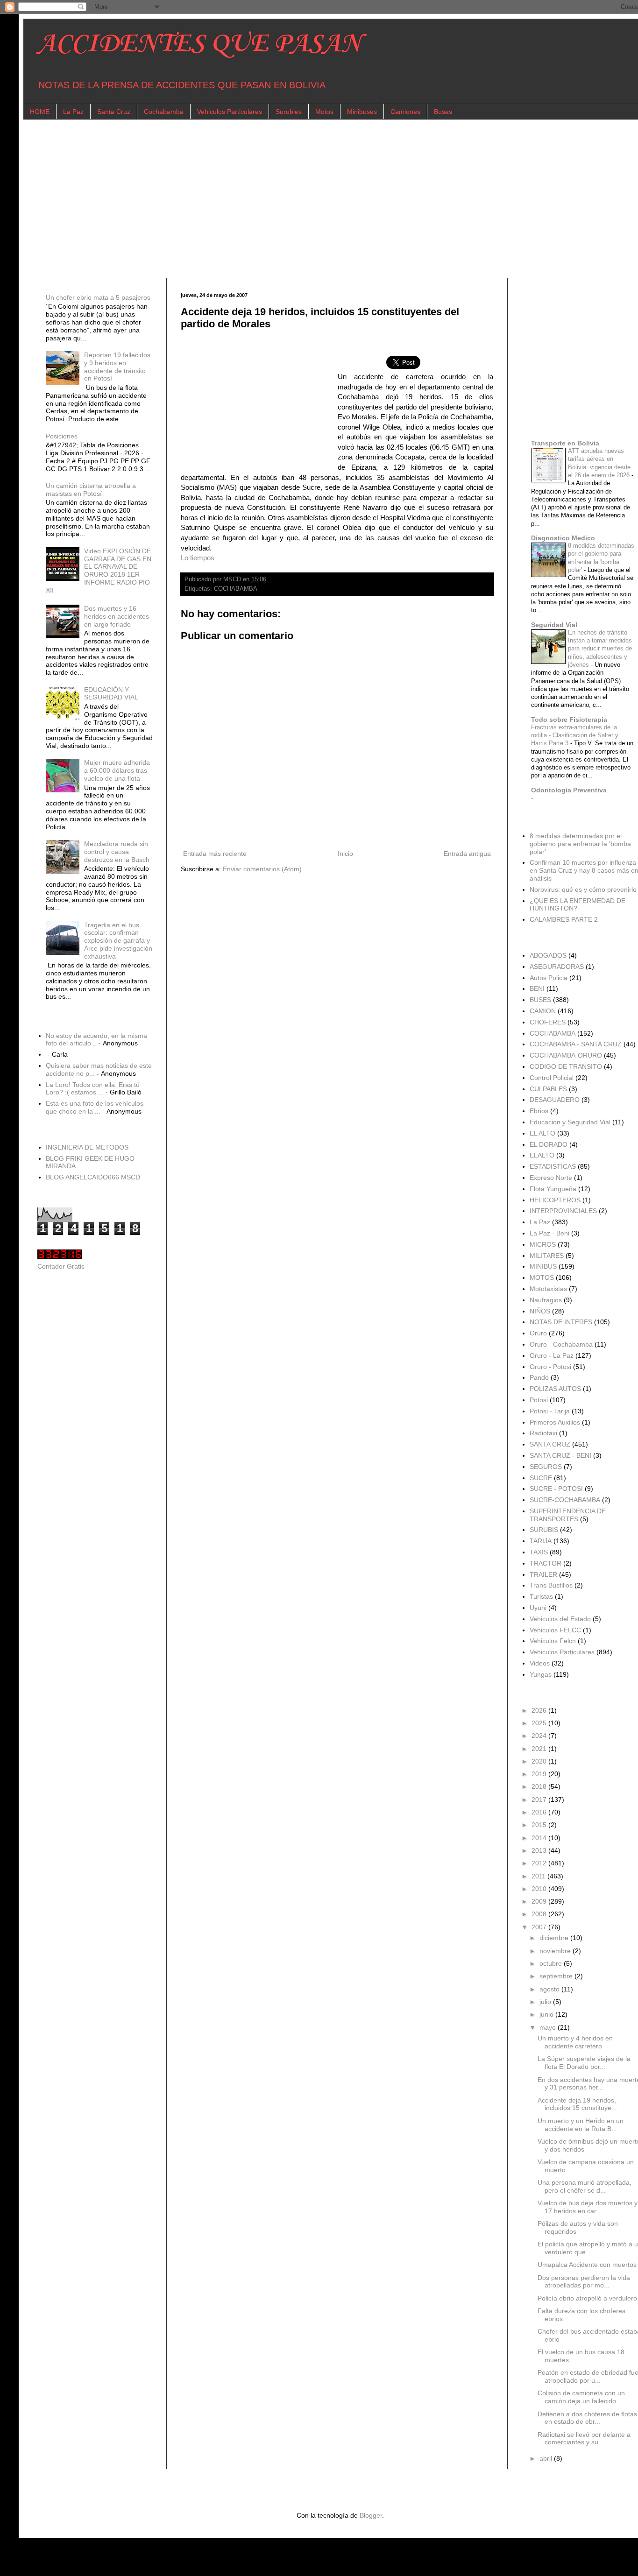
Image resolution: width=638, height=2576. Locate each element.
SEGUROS (546, 1467)
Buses (443, 112)
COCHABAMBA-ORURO (566, 1055)
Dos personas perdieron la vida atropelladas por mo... (584, 2282)
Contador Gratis (61, 1266)
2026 (540, 1710)
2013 (540, 1850)
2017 (540, 1800)
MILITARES (547, 1256)
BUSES (540, 1000)
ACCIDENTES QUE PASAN (199, 44)
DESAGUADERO (555, 1100)
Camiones (405, 112)
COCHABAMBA (236, 589)
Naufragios (546, 1300)
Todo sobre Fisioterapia (569, 720)
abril (547, 2458)
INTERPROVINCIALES (563, 1211)
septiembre (557, 1976)
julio (546, 2002)
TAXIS (539, 1552)
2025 (540, 1723)
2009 (540, 1901)
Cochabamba (164, 112)
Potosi (539, 1400)
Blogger (371, 2515)
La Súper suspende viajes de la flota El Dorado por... (584, 2063)
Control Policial (552, 1078)
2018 (540, 1786)
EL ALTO (542, 1133)
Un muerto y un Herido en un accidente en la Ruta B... (581, 2125)
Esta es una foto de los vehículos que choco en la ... (95, 1107)
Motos (324, 112)
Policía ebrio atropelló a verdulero (587, 2298)
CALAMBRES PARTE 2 (564, 919)
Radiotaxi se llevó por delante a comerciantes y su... (584, 2438)
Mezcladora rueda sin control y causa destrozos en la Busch (117, 852)
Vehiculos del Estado (560, 1619)
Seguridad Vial (554, 625)
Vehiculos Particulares (230, 112)
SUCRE (541, 1478)
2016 (540, 1812)
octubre (552, 1963)
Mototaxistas (548, 1289)
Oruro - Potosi (550, 1367)
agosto (550, 1989)
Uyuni (538, 1608)
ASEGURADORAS (557, 967)
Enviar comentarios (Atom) (262, 869)
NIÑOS (540, 1311)
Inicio (345, 854)
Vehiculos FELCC (555, 1630)
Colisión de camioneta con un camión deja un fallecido (581, 2397)
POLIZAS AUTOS (555, 1389)
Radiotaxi (543, 1433)
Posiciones (62, 436)
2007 (540, 1927)
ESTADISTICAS (553, 1166)
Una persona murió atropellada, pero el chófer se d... (585, 2186)
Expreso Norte (551, 1178)
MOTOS (542, 1277)
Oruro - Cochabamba (561, 1344)
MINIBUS (543, 1266)
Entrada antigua (467, 854)
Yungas (541, 1674)
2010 (540, 1889)
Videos (540, 1663)
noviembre (556, 1951)
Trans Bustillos (551, 1585)
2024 (540, 1736)
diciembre (555, 1938)
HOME (40, 112)
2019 (540, 1774)
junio (547, 2014)
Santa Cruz (114, 112)
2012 (540, 1863)
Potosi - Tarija (550, 1411)
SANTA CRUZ (550, 1444)
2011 (539, 1876)
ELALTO (542, 1155)
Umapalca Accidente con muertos (587, 2265)
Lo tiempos (198, 558)
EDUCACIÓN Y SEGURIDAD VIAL (111, 694)
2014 (540, 1838)
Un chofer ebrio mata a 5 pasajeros (98, 297)
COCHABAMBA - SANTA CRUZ (576, 1044)
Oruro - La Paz (552, 1355)
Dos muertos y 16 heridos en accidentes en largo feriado (117, 616)
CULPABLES (548, 1089)
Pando (539, 1377)
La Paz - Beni (549, 1233)
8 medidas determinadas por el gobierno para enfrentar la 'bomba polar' (580, 844)
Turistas (541, 1596)
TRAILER (543, 1574)
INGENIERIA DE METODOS (87, 1147)
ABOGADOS (548, 955)
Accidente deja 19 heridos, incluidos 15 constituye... (577, 2104)
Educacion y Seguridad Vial (570, 1122)
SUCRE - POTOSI (556, 1489)
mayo (549, 2027)
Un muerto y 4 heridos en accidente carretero (575, 2042)
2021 (540, 1749)
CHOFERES (548, 1022)
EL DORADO (549, 1144)
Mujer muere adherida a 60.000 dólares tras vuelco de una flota (117, 770)
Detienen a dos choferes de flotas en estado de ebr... (587, 2418)
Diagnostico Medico (563, 538)
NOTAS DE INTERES (561, 1322)
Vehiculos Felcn (553, 1641)
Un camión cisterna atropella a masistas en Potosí (91, 490)
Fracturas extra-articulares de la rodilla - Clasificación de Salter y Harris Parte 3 (575, 735)
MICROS (543, 1244)
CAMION (543, 1011)
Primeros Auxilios (555, 1422)
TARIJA (541, 1541)
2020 (540, 1761)
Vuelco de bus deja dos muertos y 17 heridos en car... (588, 2207)
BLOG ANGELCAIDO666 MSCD (93, 1177)
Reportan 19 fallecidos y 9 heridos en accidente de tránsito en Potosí (117, 367)
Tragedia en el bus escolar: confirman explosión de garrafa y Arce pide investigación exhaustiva (118, 941)
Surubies (289, 112)
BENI (537, 988)
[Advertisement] (318, 199)
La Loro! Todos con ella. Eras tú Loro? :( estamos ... (93, 1089)
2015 (540, 1825)
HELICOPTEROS (555, 1200)
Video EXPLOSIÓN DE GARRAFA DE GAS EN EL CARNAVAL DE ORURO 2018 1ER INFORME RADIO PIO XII (99, 571)
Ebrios (539, 1111)
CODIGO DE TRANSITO (566, 1066)
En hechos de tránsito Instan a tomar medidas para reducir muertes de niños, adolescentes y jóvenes (600, 649)
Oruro (538, 1333)
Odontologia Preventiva (569, 790)
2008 (540, 1914)
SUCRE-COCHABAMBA (565, 1500)
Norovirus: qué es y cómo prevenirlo (583, 889)
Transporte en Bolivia (565, 443)
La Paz (73, 112)
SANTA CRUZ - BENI (560, 1455)
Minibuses (362, 112)
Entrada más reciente (215, 854)
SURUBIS (544, 1530)
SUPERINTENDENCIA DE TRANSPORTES (568, 1515)
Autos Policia (549, 978)
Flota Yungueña (553, 1189)
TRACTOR (546, 1563)
